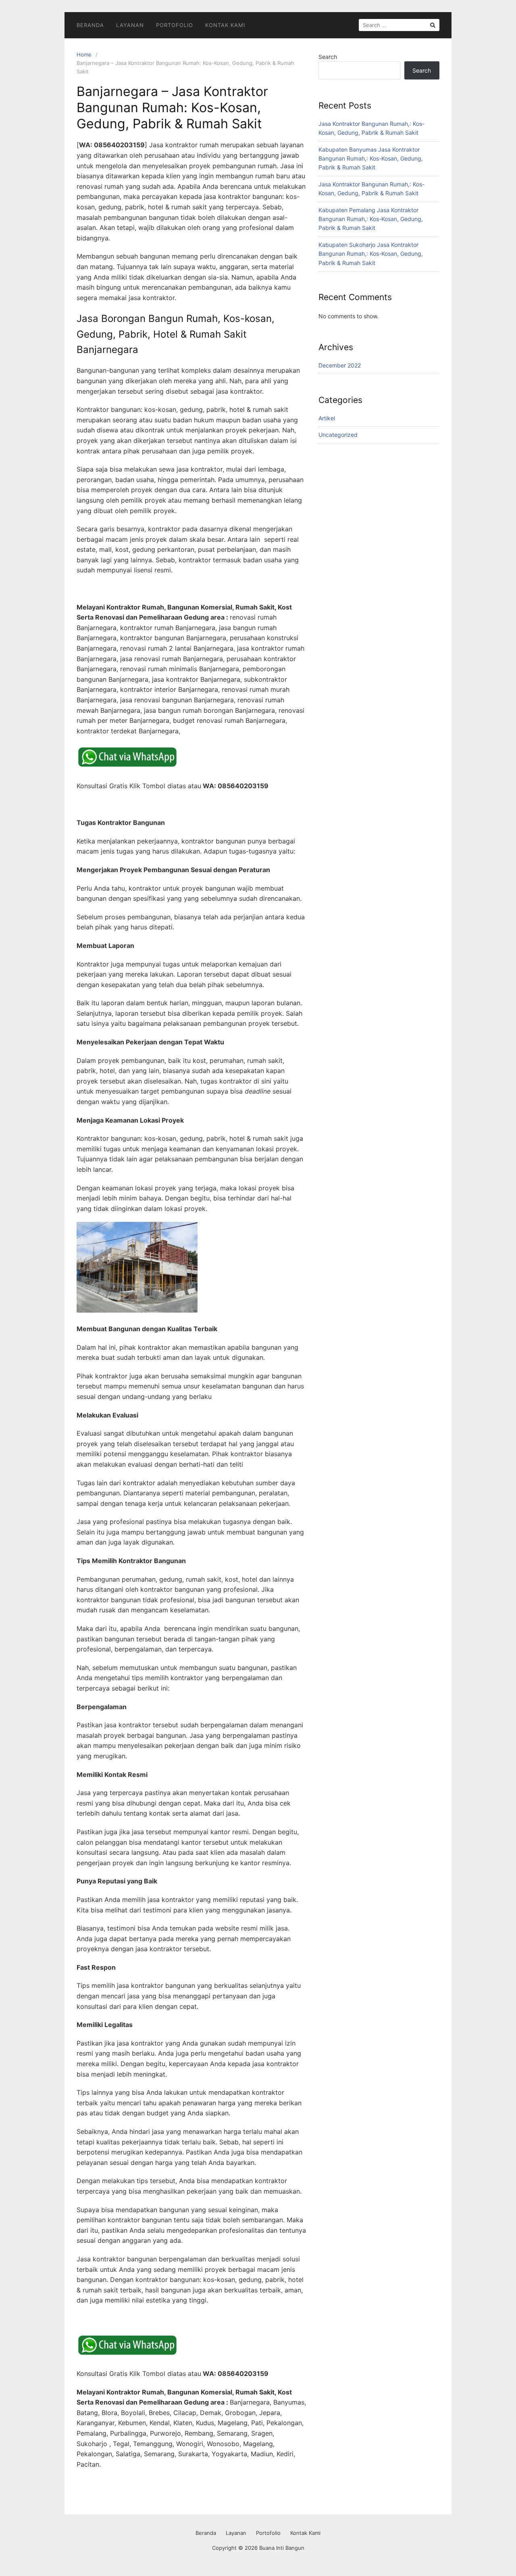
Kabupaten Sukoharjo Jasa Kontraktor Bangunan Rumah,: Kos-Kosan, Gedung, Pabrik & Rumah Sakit (371, 254)
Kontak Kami (225, 25)
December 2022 (340, 365)
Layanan (130, 25)
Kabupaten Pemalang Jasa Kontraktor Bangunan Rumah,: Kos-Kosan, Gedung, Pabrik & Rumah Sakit (371, 219)
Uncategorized (338, 435)
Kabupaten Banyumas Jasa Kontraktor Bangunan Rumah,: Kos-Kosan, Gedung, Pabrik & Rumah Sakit (371, 159)
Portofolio (175, 25)
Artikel (327, 418)
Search (328, 57)
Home (84, 54)
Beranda (90, 25)
